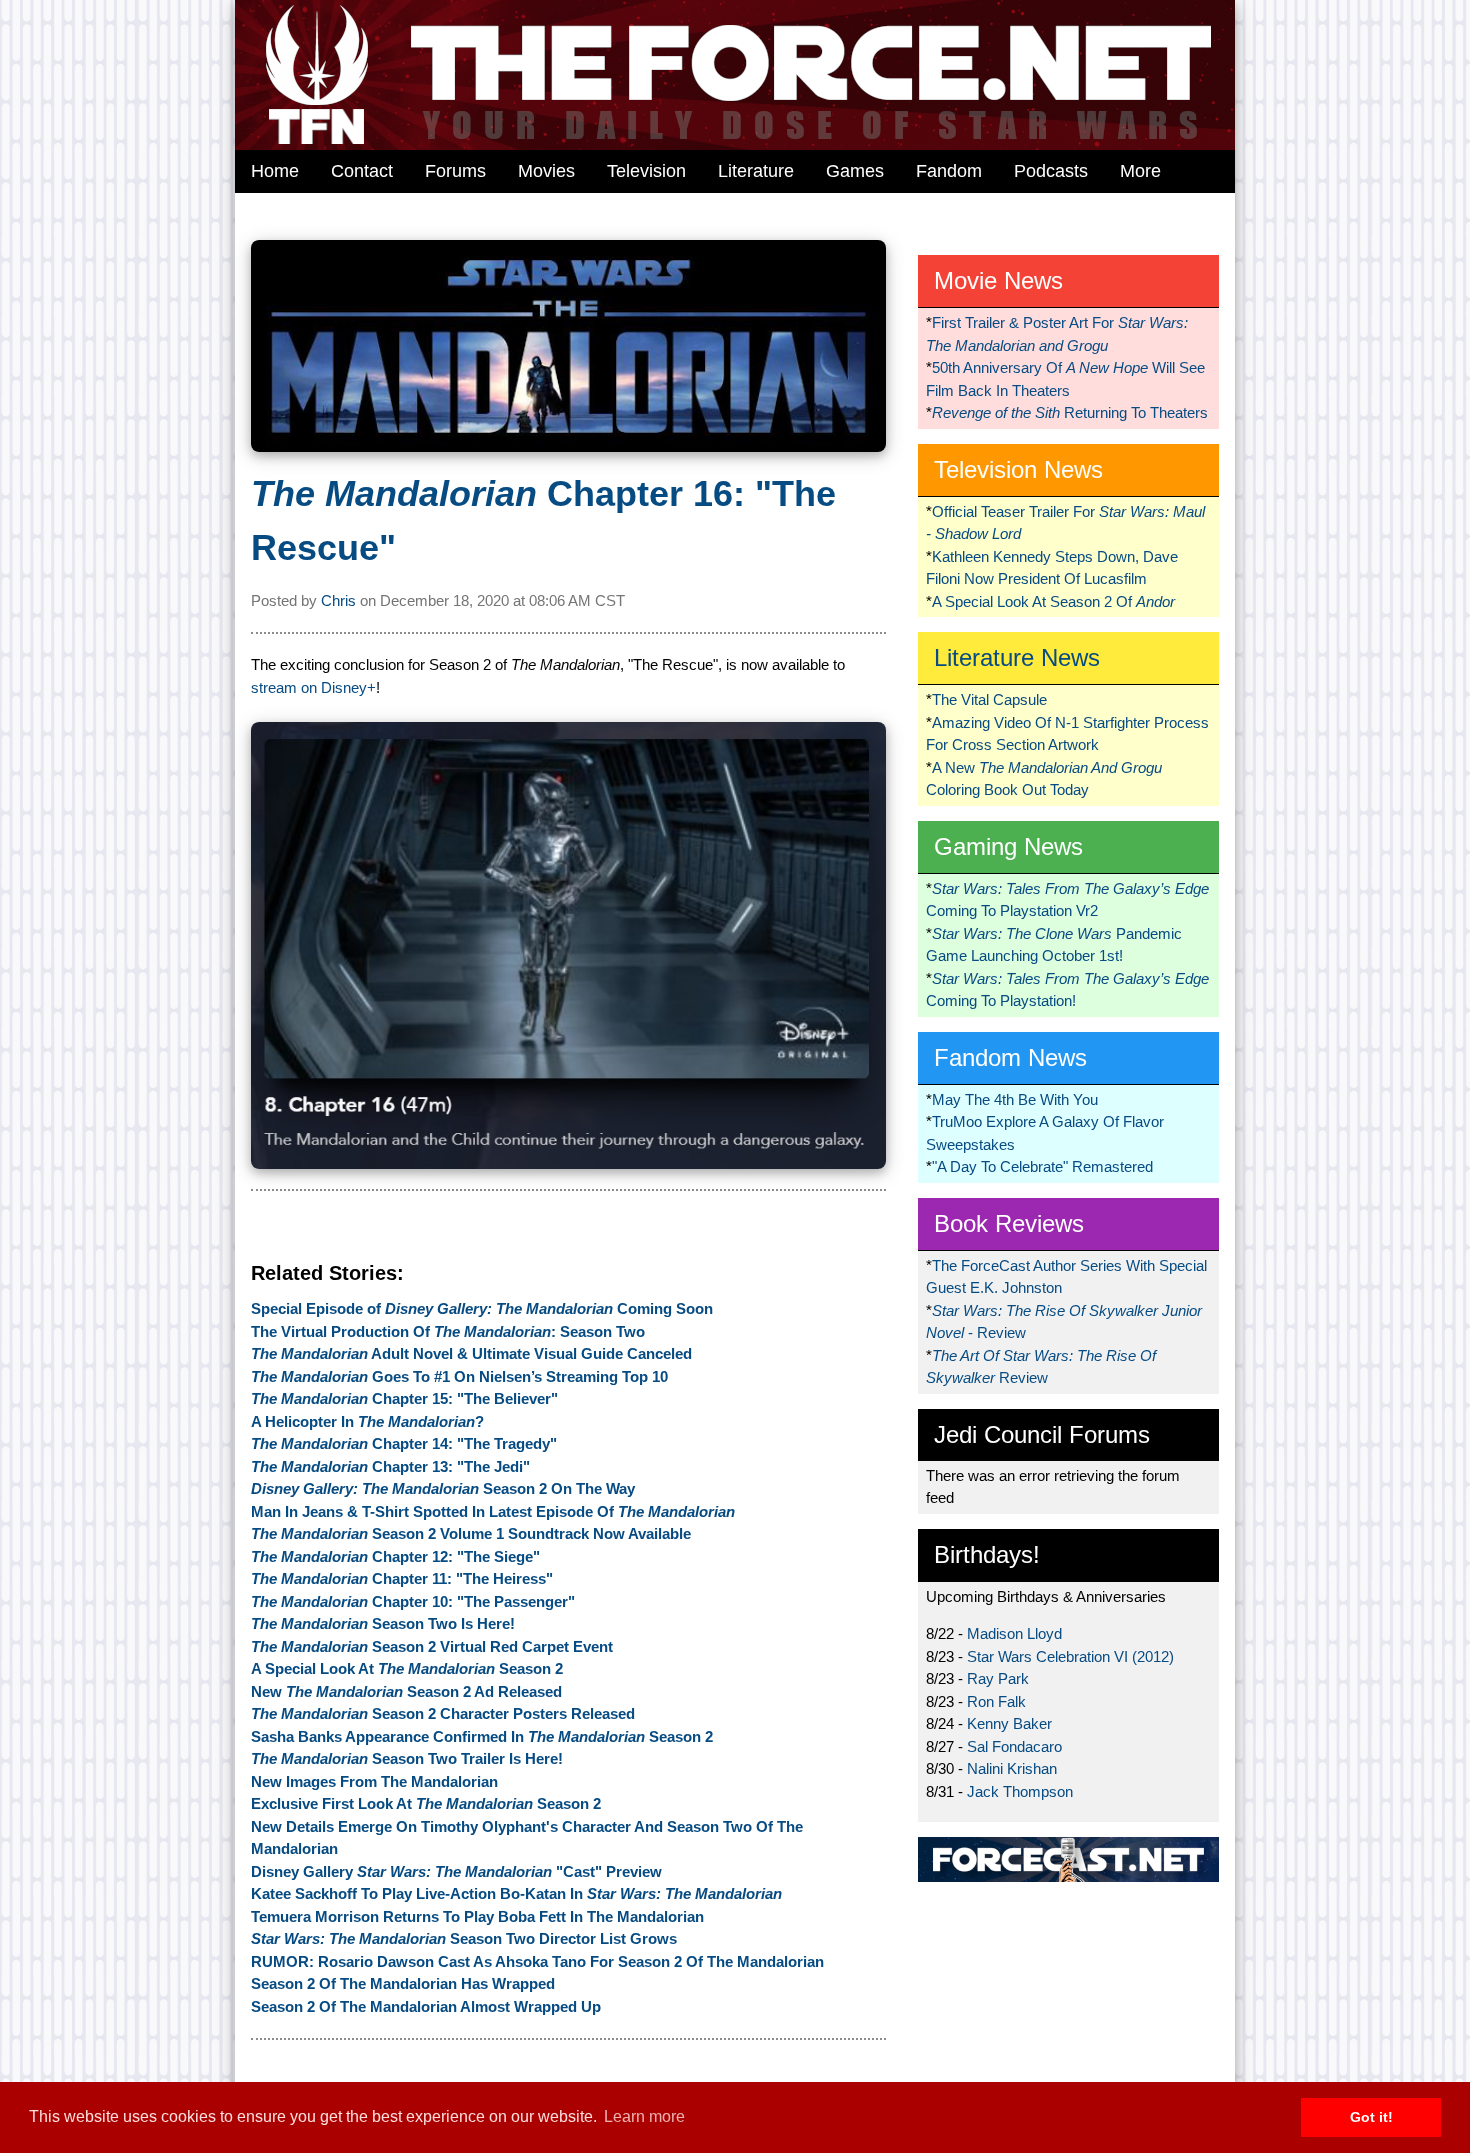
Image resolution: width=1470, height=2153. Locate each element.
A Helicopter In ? (367, 1421)
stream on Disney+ (313, 687)
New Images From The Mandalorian (374, 1781)
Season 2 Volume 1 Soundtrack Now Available (471, 1533)
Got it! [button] (1371, 2117)
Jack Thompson (1020, 1791)
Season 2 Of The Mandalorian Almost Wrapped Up (426, 2006)
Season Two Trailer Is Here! (407, 1758)
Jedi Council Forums (1042, 1434)
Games (855, 171)
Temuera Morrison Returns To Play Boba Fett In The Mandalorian (477, 1916)
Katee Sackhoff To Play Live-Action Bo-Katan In (516, 1893)
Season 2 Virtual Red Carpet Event (432, 1646)
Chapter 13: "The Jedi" (390, 1466)
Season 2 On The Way (443, 1488)
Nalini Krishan (1012, 1768)
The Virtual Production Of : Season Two (448, 1331)
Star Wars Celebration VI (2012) (1070, 1656)
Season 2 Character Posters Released (443, 1713)
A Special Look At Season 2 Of (1053, 601)
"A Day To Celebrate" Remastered (1042, 1166)
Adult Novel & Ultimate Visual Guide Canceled (471, 1353)
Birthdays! (987, 1554)
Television (646, 171)
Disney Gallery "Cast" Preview (456, 1871)
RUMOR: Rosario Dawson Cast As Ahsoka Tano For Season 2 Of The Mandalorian (537, 1961)
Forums (455, 171)
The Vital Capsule (989, 699)
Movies (546, 171)
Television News (1018, 469)
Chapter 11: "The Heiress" (402, 1578)
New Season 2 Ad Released (406, 1691)
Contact (362, 171)
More (1140, 171)
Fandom (949, 171)
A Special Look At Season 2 (407, 1668)
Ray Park (998, 1678)
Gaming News (1008, 846)
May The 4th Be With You (1015, 1099)
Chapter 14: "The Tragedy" (404, 1443)
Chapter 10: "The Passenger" (413, 1601)
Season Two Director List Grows (464, 1938)
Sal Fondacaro (1014, 1746)
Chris (338, 600)
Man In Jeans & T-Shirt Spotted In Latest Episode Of (493, 1511)
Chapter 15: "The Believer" (404, 1398)
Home (275, 171)
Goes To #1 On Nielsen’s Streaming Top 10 (459, 1376)
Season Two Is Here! (383, 1623)
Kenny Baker (1009, 1723)
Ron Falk (996, 1701)
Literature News (1017, 657)
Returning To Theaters (1070, 412)
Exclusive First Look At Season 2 (426, 1803)
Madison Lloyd (1014, 1633)
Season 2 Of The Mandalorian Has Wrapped (403, 1983)
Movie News (998, 280)
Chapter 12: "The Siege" (395, 1556)
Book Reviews (1009, 1223)
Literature (756, 171)
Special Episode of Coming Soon (482, 1308)
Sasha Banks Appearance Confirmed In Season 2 (482, 1736)
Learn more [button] (644, 2116)
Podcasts (1051, 171)
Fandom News (1010, 1057)
